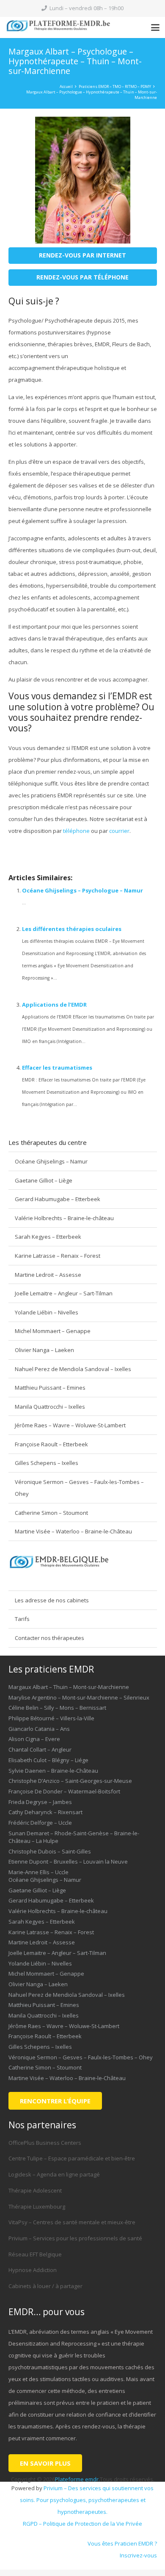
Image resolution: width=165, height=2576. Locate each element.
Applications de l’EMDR (54, 1005)
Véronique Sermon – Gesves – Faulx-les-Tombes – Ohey (79, 1488)
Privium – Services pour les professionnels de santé (75, 2238)
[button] (155, 27)
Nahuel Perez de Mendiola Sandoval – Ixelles (73, 1369)
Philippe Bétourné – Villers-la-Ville (51, 1718)
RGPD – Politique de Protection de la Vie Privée (82, 2524)
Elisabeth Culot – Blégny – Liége (48, 1760)
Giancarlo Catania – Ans (39, 1729)
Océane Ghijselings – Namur (51, 1161)
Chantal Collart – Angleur (40, 1749)
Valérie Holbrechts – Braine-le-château (64, 1218)
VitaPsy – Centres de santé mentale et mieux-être (72, 2222)
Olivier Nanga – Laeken (44, 1350)
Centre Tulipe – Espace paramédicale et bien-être (72, 2158)
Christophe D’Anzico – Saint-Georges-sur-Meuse (70, 1781)
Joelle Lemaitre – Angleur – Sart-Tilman (64, 1293)
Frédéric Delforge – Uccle (40, 1823)
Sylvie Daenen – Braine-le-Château (53, 1771)
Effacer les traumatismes (57, 1068)
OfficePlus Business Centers (45, 2143)
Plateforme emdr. (77, 2479)
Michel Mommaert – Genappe (53, 1331)
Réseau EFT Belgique (35, 2254)
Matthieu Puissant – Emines (50, 1388)
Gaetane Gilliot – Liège (44, 1180)
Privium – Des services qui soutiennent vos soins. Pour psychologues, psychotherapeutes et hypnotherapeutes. (87, 2500)
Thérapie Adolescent (35, 2190)
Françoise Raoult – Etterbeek (51, 1444)
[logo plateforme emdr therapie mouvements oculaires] (62, 27)
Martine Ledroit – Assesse (48, 1275)
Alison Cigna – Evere (34, 1739)
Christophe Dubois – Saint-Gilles (50, 1851)
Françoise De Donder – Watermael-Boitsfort (64, 1791)
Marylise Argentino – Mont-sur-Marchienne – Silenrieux (79, 1697)
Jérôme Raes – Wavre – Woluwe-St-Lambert (70, 1425)
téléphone (76, 831)
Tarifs (22, 1619)
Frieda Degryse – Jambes (40, 1802)
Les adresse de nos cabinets (52, 1600)
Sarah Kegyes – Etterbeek (48, 1237)
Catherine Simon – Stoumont (51, 1513)
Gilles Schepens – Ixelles (47, 1463)
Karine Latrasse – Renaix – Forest (58, 1256)
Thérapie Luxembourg (37, 2206)
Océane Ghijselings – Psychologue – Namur (82, 890)
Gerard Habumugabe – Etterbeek (58, 1199)
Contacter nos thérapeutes (49, 1638)
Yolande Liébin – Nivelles (47, 1312)
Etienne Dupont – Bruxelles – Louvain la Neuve (68, 1862)
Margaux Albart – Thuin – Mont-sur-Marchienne (69, 1687)
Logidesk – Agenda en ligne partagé (54, 2174)
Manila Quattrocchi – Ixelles (50, 1407)
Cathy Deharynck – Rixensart (45, 1812)
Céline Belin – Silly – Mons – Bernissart (57, 1708)
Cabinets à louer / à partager (45, 2286)
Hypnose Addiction (33, 2270)
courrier (119, 831)
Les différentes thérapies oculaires (72, 929)
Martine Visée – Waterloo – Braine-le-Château (73, 1531)
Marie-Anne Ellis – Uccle (38, 1872)
